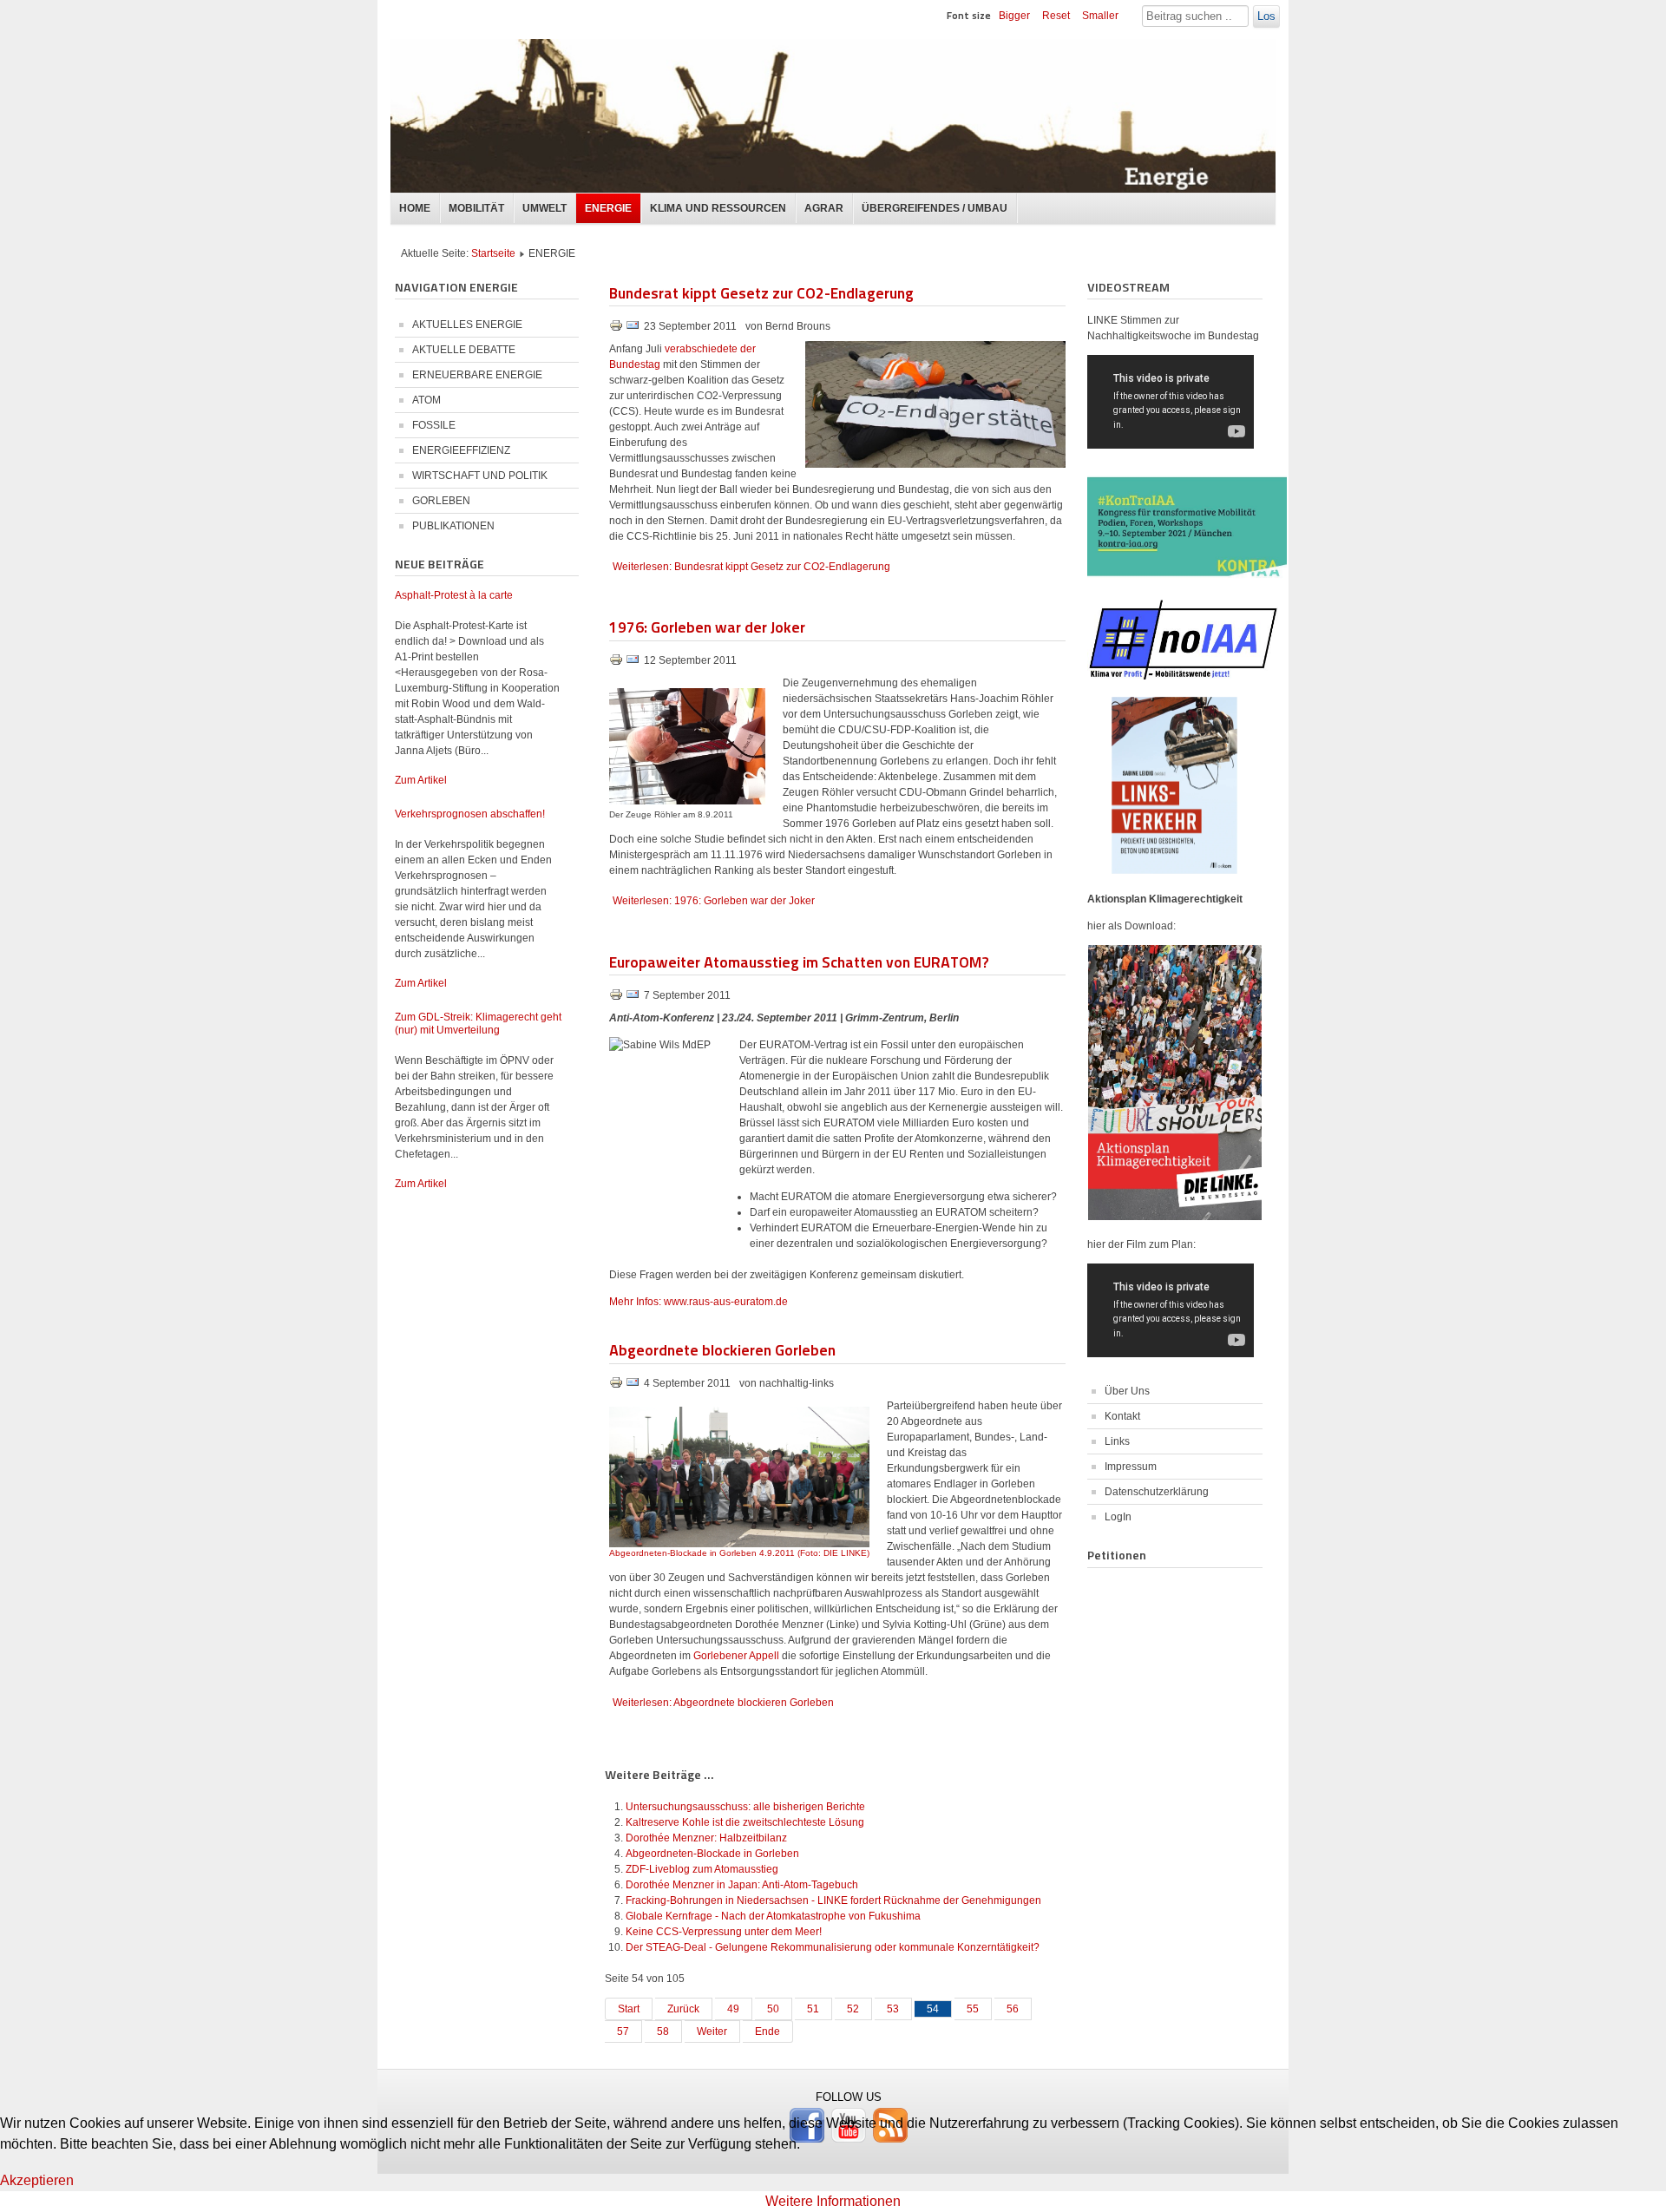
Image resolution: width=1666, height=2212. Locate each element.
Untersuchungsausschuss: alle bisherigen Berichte (745, 1807)
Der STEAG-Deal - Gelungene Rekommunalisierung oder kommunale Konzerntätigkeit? (833, 1947)
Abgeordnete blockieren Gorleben (722, 1349)
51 (813, 2009)
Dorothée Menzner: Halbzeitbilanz (706, 1838)
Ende (767, 2031)
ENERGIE (608, 208)
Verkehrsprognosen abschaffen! (470, 814)
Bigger (1014, 16)
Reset (1056, 16)
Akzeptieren (37, 2180)
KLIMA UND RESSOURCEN (718, 208)
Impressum (1131, 1467)
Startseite (493, 253)
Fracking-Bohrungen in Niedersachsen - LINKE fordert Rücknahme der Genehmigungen (833, 1900)
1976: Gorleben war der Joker (707, 626)
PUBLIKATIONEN (453, 526)
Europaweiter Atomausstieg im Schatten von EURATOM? (799, 961)
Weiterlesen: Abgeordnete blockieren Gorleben (723, 1703)
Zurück (683, 2009)
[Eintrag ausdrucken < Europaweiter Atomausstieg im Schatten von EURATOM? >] (617, 998)
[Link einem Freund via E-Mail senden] (633, 329)
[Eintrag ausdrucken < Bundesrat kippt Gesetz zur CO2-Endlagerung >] (617, 329)
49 (733, 2009)
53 (893, 2009)
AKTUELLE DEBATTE (464, 350)
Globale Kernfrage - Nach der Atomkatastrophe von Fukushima (773, 1916)
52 (853, 2009)
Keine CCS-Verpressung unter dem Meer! (724, 1932)
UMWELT (544, 208)
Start (629, 2009)
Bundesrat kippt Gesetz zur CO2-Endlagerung (761, 292)
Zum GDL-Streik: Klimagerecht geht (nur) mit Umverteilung (478, 1024)
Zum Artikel (421, 780)
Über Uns (1127, 1391)
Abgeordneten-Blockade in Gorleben (712, 1854)
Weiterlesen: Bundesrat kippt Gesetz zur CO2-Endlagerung (751, 567)
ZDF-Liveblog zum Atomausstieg (702, 1869)
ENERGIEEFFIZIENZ (461, 450)
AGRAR (824, 208)
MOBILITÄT (476, 208)
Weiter (712, 2031)
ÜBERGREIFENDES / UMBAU (935, 208)
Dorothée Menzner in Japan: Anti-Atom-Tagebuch (742, 1885)
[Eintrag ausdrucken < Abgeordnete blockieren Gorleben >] (617, 1386)
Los (1266, 16)
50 (773, 2009)
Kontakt (1122, 1416)
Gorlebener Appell (738, 1656)
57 (623, 2031)
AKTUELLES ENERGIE (467, 325)
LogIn (1118, 1517)
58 (663, 2031)
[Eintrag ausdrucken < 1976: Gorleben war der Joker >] (617, 663)
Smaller (1100, 16)
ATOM (426, 400)
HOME (415, 208)
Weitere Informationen (833, 2201)
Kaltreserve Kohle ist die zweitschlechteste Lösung (745, 1822)
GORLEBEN (441, 501)
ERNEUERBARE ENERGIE (477, 375)
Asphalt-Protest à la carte (454, 595)
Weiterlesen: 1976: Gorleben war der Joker (714, 901)
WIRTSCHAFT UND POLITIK (480, 476)
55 (973, 2009)
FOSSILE (434, 425)
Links (1117, 1441)
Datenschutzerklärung (1157, 1492)
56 (1013, 2009)
